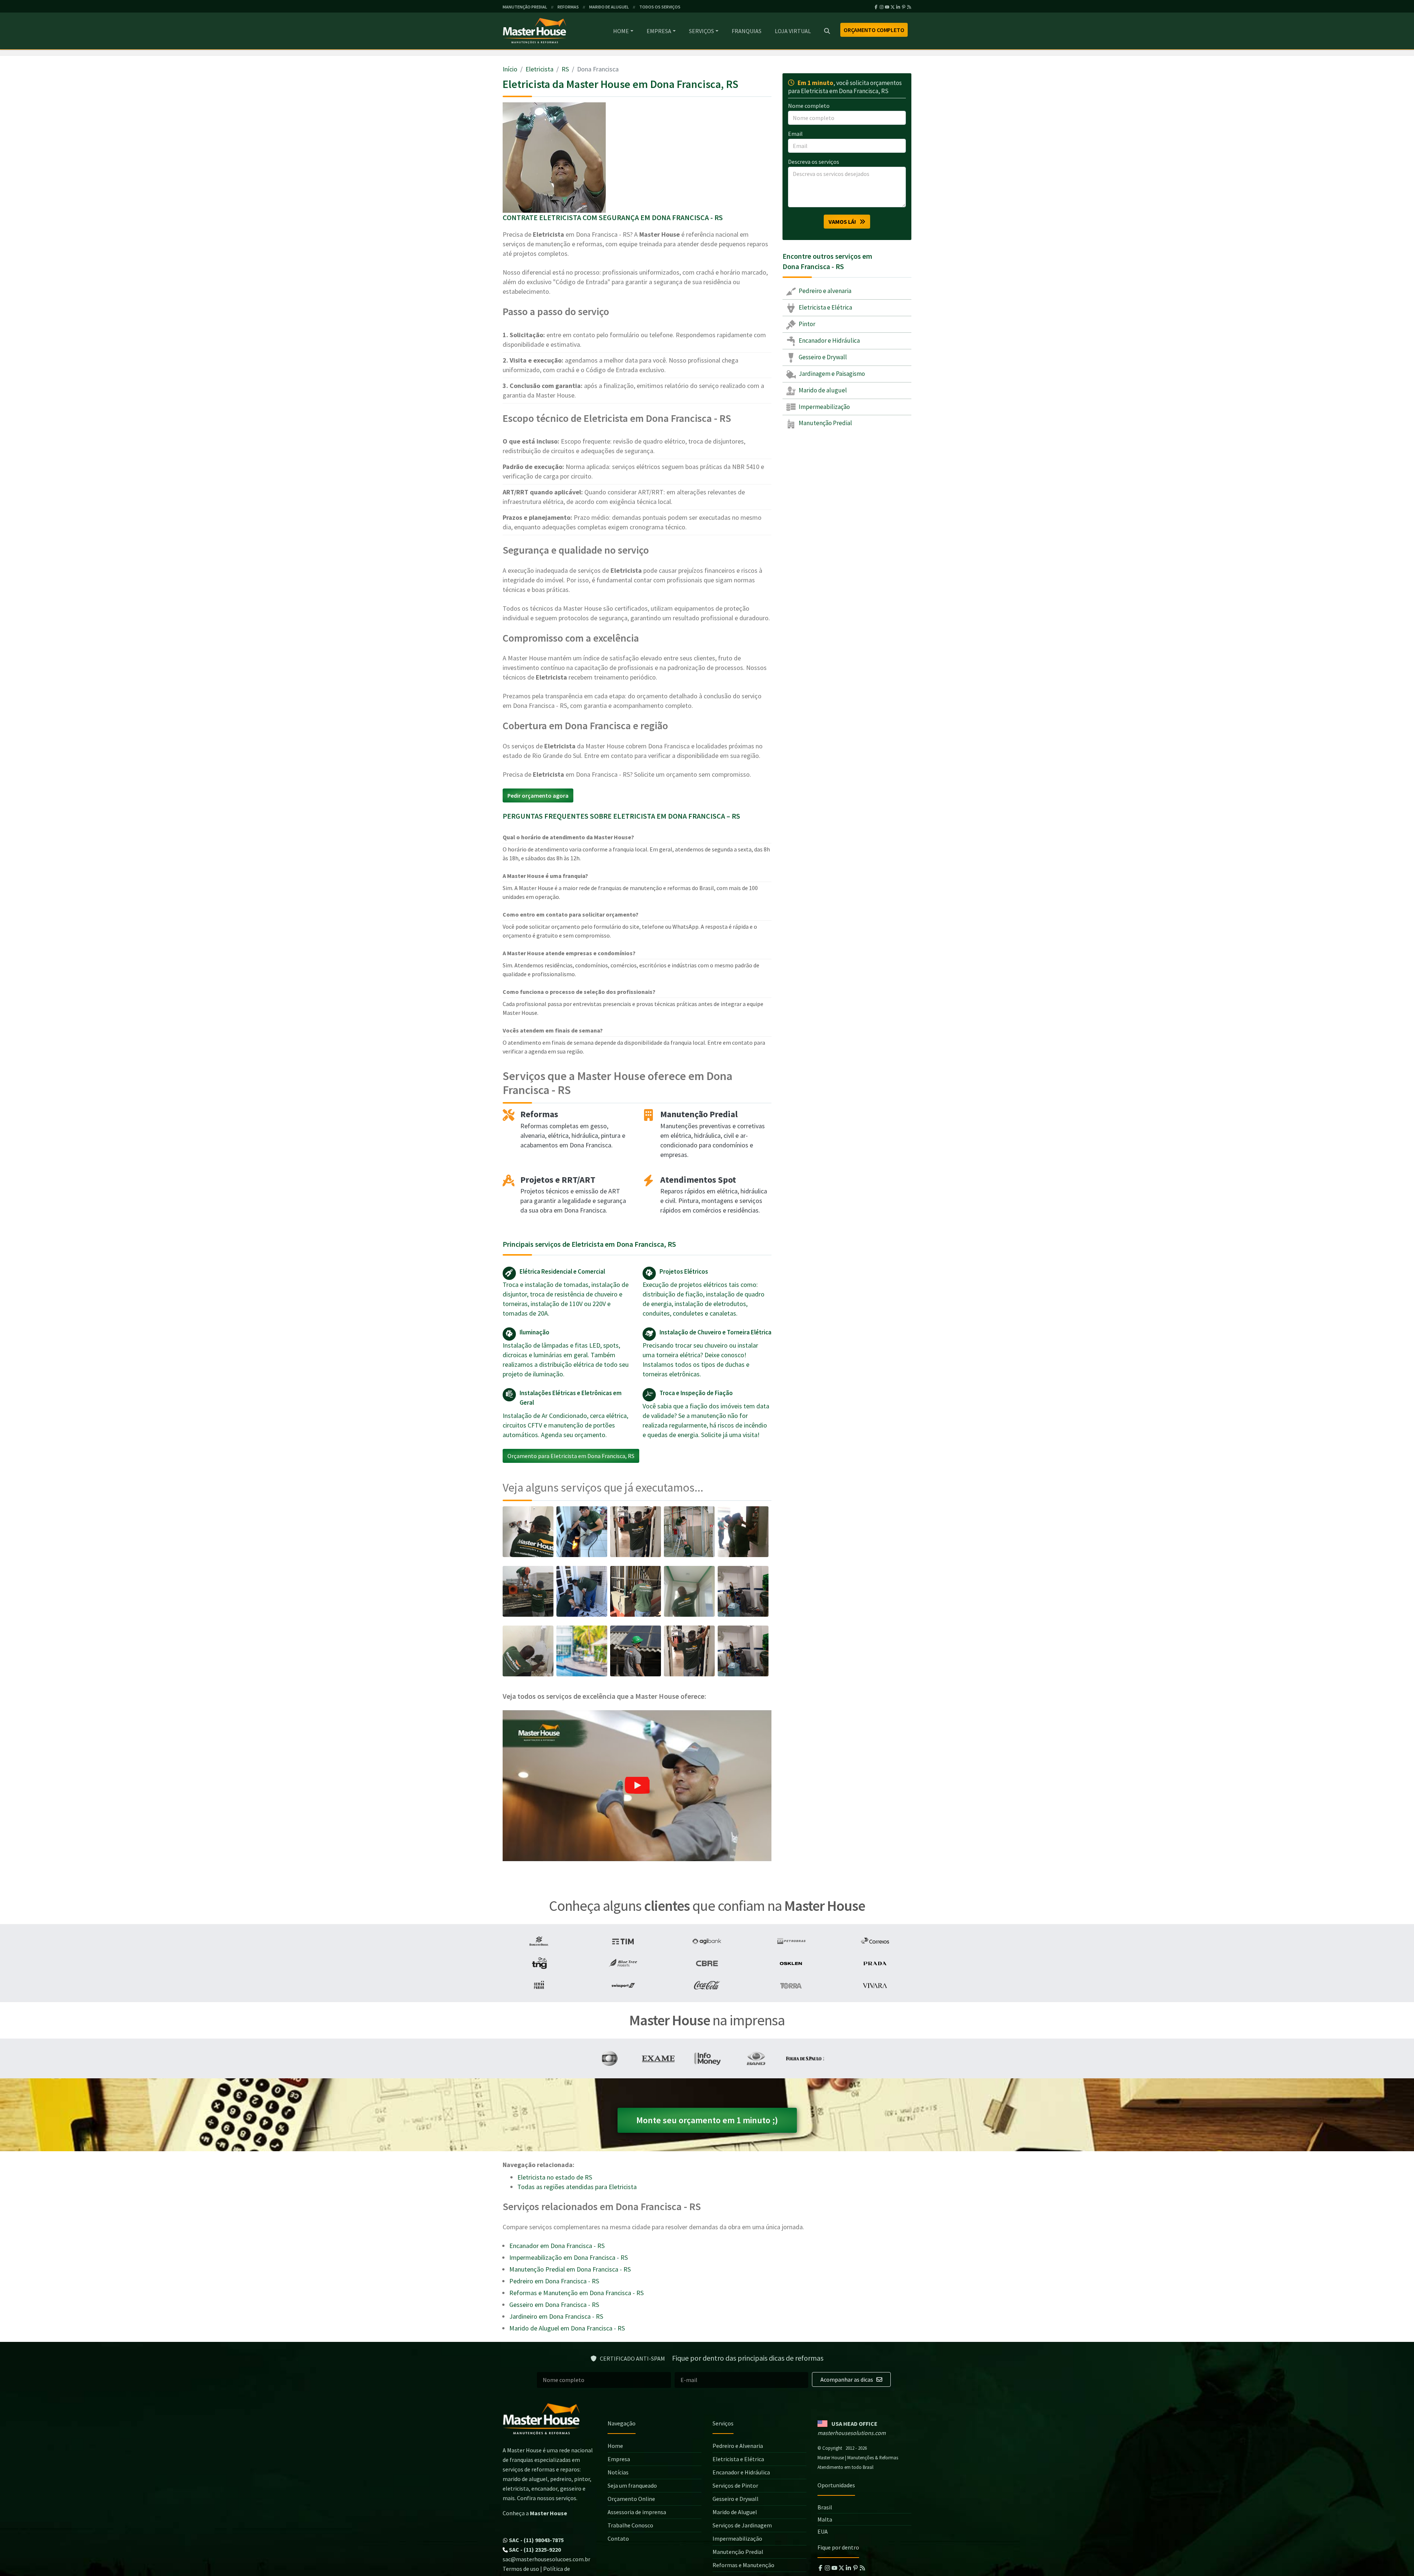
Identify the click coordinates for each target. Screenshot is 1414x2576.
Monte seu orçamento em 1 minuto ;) (707, 2120)
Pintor (806, 324)
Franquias (747, 31)
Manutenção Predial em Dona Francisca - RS (570, 2269)
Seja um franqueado (632, 2485)
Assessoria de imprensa (637, 2512)
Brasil (825, 2507)
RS (565, 69)
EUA (823, 2531)
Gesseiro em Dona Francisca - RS (554, 2305)
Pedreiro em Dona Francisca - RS (554, 2281)
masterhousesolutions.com (852, 2433)
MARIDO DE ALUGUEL (609, 7)
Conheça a (535, 2513)
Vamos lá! (844, 222)
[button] (637, 1786)
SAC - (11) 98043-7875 (536, 2540)
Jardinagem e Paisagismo (831, 373)
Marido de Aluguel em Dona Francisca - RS (567, 2328)
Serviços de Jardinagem (742, 2525)
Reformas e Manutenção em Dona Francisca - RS (576, 2293)
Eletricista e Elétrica (825, 307)
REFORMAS (568, 7)
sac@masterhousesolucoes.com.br (546, 2559)
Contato (618, 2538)
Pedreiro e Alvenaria (738, 2446)
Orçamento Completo (874, 30)
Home (621, 31)
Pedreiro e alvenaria (824, 291)
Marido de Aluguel (735, 2512)
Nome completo (809, 106)
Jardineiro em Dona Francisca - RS (556, 2316)
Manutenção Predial (825, 423)
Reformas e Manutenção (743, 2565)
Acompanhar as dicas (847, 2379)
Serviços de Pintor (735, 2485)
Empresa (659, 31)
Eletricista (539, 69)
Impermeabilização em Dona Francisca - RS (569, 2257)
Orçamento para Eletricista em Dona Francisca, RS (571, 1456)
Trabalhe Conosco (630, 2525)
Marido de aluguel (822, 390)
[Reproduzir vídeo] (637, 1786)
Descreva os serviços (814, 162)
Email (795, 134)
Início (510, 69)
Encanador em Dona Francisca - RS (557, 2246)
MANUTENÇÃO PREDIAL (525, 7)
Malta (825, 2519)
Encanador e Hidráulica (829, 340)
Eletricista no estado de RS (555, 2177)
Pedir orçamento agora (538, 795)
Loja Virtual (793, 31)
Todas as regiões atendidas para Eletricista (577, 2187)
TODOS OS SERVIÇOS (660, 7)
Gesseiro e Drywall (822, 357)
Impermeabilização (824, 406)
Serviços (701, 31)
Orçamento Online (631, 2499)
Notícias (618, 2472)
